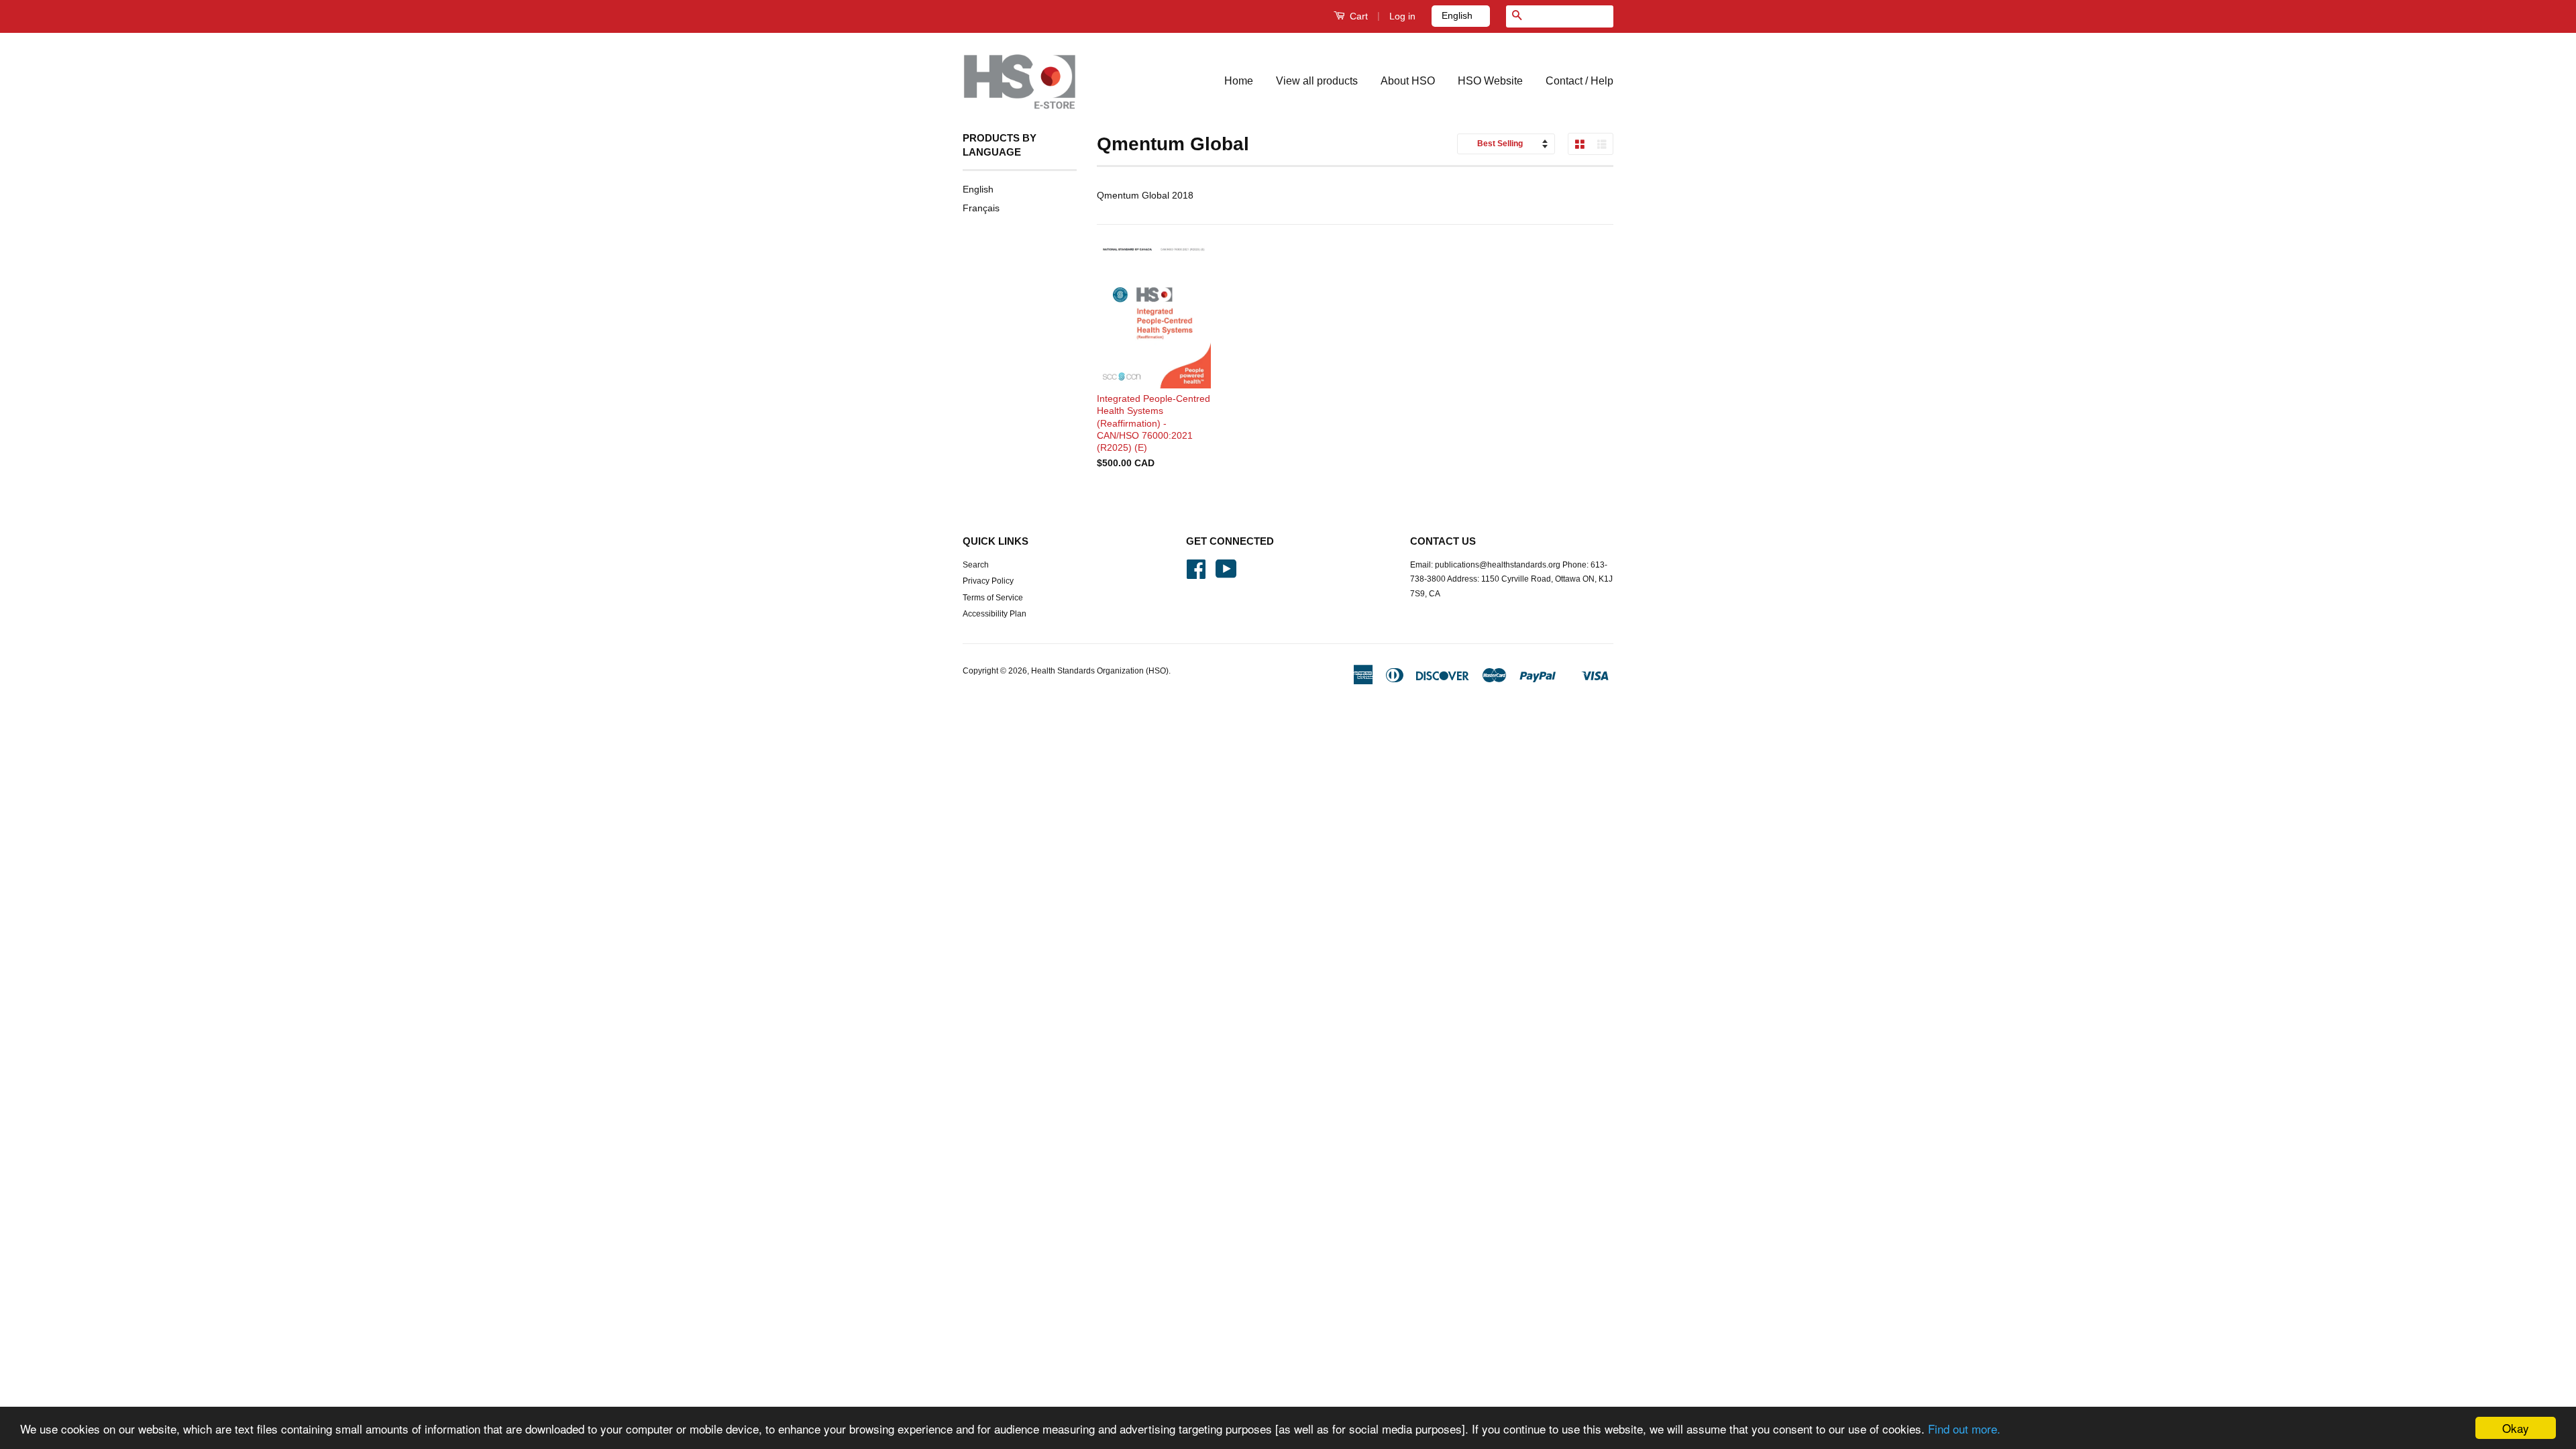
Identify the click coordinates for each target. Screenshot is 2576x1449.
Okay (2516, 1428)
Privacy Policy (988, 581)
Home (1239, 81)
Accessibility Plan (995, 614)
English (978, 189)
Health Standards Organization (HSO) (1100, 671)
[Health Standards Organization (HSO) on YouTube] (1226, 574)
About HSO (1408, 81)
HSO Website (1490, 81)
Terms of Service (993, 598)
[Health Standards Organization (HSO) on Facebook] (1196, 574)
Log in (1402, 16)
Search (976, 565)
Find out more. (1964, 1429)
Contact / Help (1579, 81)
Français (981, 208)
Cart (1357, 16)
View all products (1317, 81)
